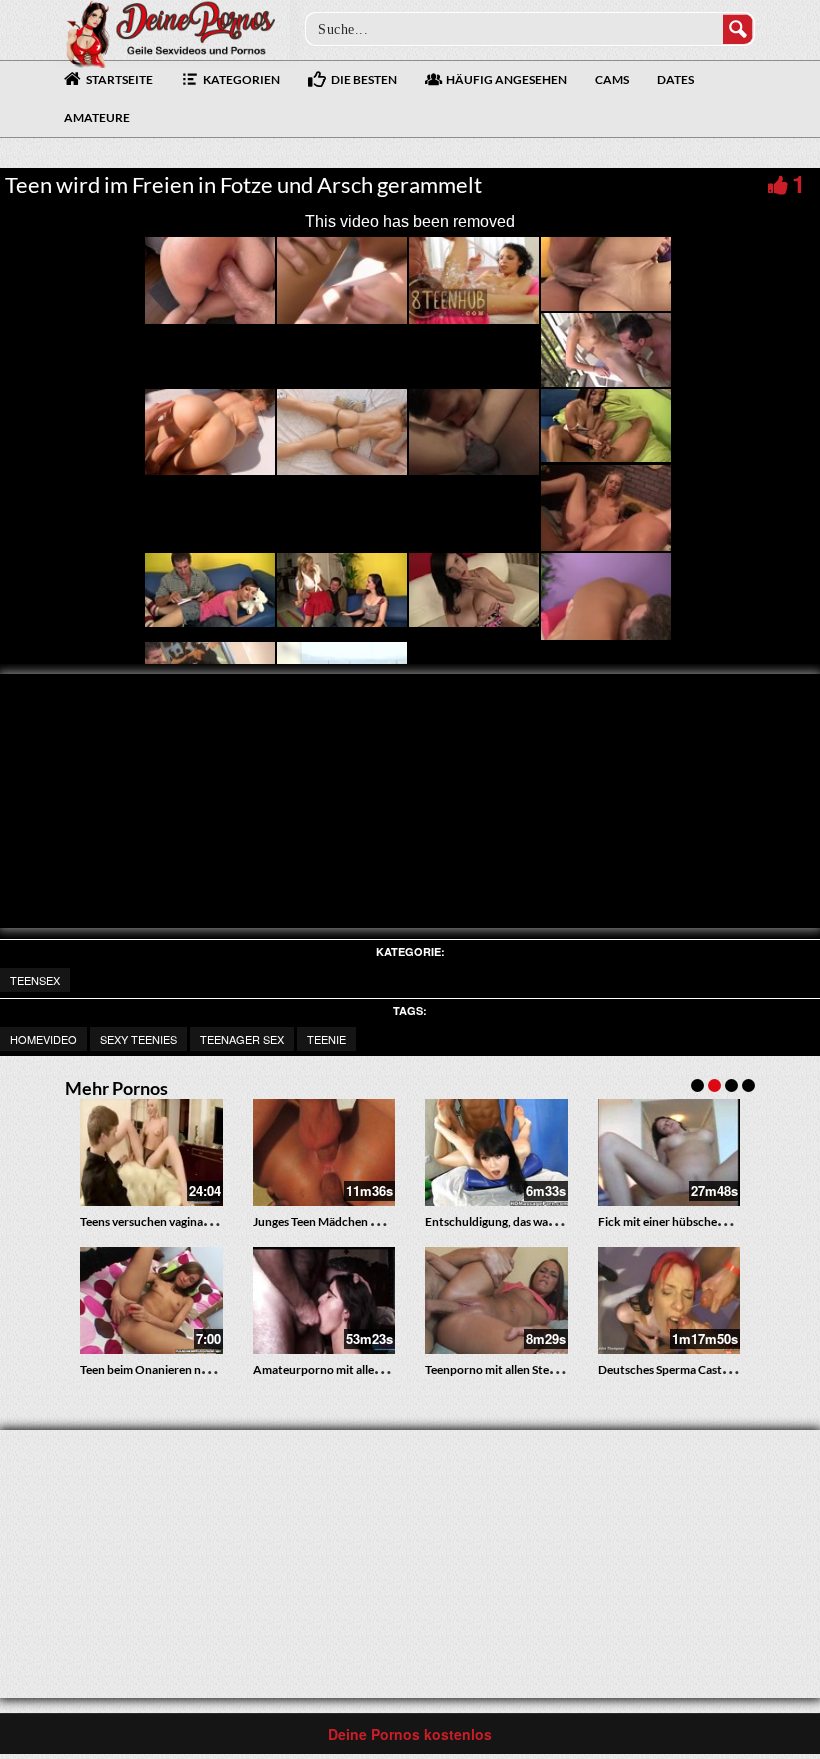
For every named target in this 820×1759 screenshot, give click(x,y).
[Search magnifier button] (738, 29)
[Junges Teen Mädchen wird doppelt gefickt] (324, 1152)
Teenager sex (242, 1039)
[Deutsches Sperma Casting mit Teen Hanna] (669, 1300)
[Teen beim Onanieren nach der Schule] (151, 1300)
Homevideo (43, 1039)
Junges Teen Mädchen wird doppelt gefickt (365, 1221)
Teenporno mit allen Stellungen (506, 1369)
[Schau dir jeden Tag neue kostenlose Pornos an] (170, 32)
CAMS (612, 79)
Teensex (35, 980)
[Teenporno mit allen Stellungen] (496, 1300)
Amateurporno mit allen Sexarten (341, 1369)
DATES (675, 79)
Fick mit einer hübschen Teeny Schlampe (704, 1221)
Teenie (326, 1039)
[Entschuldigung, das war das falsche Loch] (496, 1152)
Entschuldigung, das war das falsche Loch (532, 1221)
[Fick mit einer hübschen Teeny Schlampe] (669, 1152)
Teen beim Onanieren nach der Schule (178, 1369)
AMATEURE (97, 117)
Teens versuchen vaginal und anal (166, 1221)
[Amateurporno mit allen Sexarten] (324, 1300)
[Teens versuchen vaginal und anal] (151, 1152)
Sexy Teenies (138, 1039)
